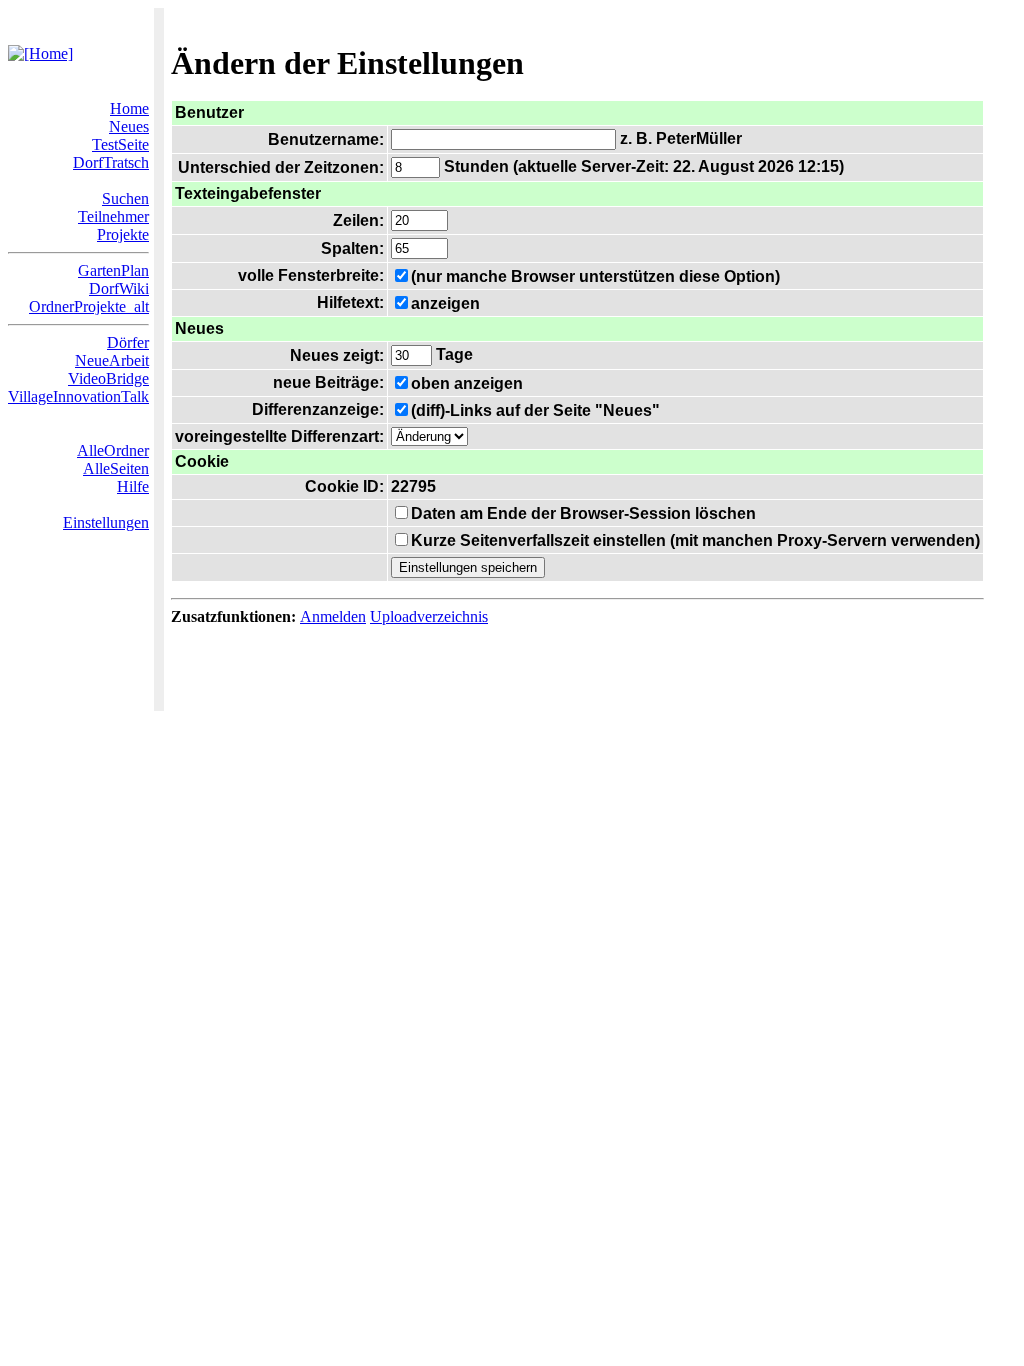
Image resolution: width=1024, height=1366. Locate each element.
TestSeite (120, 144)
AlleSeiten (116, 468)
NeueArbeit (112, 360)
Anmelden (333, 616)
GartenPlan (113, 270)
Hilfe (133, 486)
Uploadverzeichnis (429, 616)
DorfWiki (119, 288)
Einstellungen (106, 522)
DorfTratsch (111, 162)
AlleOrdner (113, 450)
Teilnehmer (113, 216)
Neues (129, 126)
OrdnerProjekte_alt (89, 306)
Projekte (123, 234)
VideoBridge (108, 378)
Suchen (125, 198)
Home (129, 108)
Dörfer (128, 342)
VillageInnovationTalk (78, 396)
